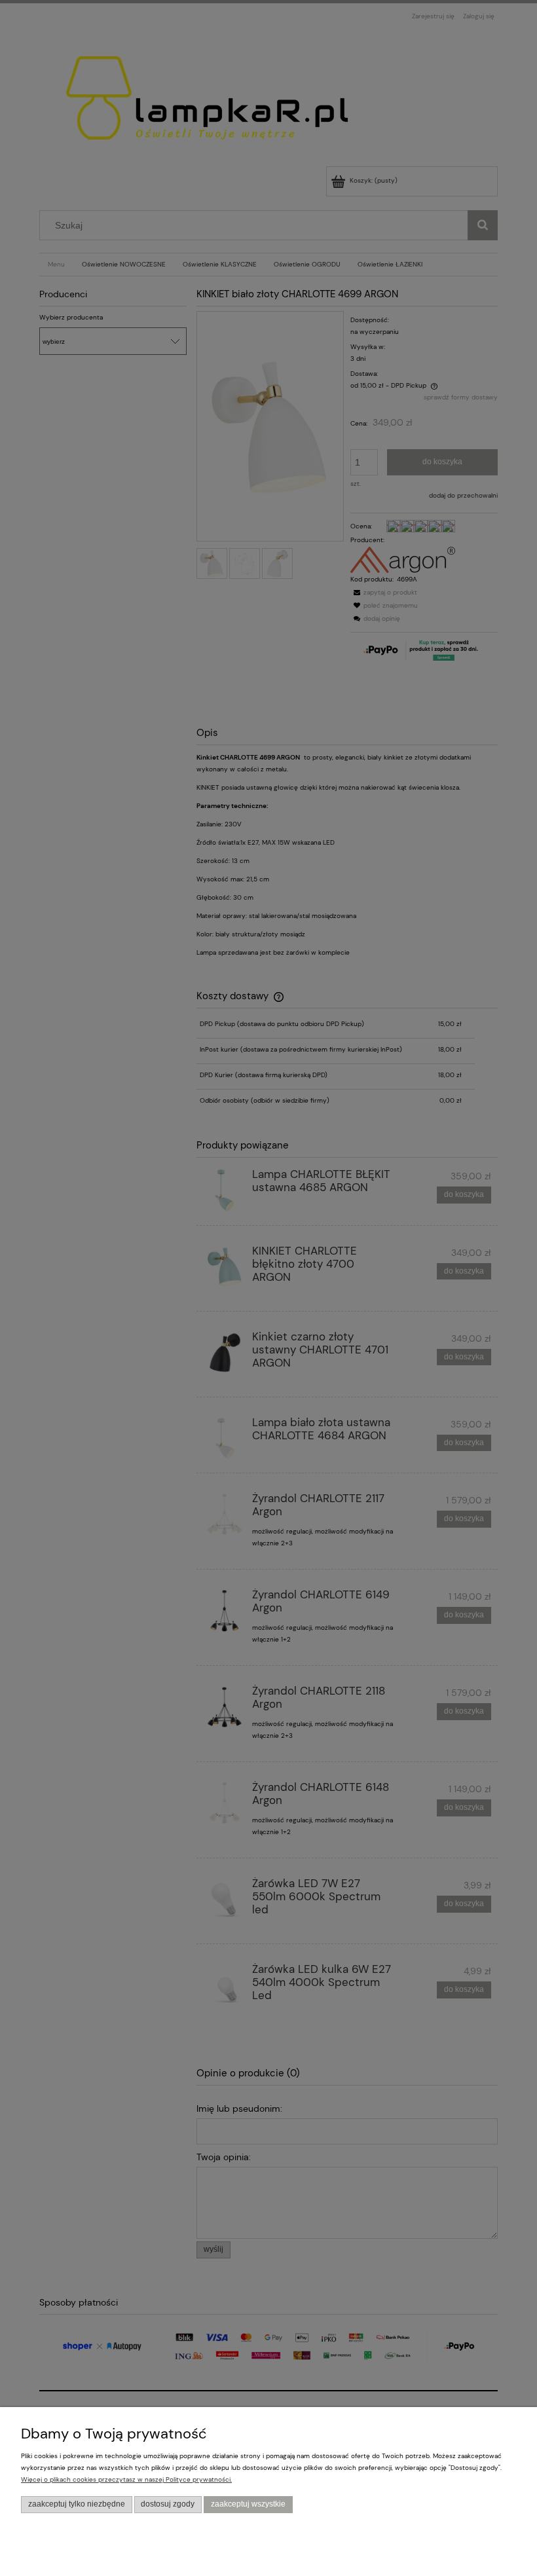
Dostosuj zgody (168, 2504)
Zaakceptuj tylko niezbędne (77, 2504)
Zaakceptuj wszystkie (248, 2504)
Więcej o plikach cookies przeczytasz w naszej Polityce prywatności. (126, 2479)
